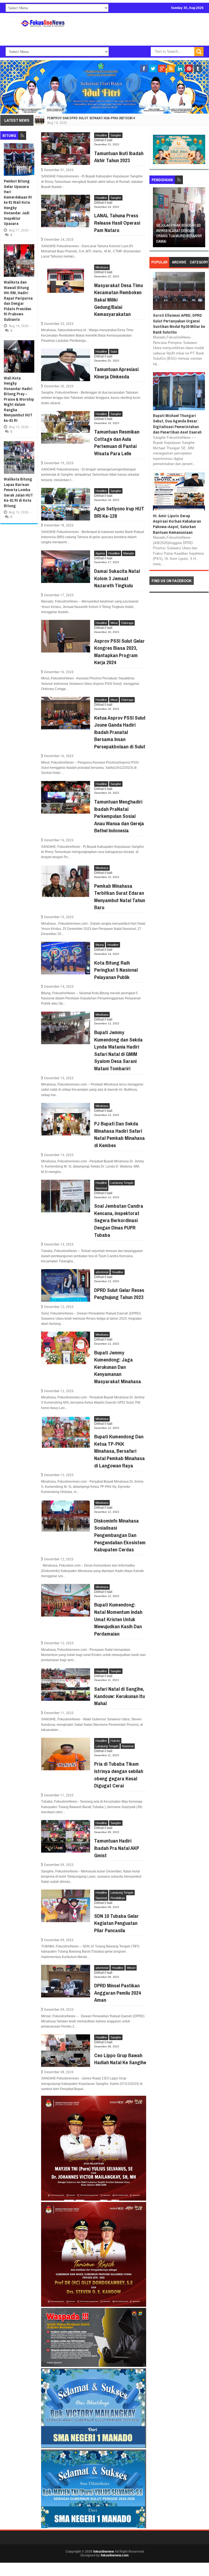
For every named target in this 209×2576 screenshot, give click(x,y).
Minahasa (102, 267)
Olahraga (127, 623)
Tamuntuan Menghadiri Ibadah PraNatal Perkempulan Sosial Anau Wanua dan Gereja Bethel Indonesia (119, 816)
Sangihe (116, 135)
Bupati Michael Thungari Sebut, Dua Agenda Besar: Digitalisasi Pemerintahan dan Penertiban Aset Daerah (177, 424)
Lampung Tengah (122, 1183)
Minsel (131, 1968)
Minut (114, 623)
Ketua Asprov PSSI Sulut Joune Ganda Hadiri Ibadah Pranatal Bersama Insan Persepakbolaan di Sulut (120, 732)
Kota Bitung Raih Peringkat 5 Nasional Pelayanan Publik (116, 970)
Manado (129, 553)
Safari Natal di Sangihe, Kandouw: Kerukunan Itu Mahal (119, 1696)
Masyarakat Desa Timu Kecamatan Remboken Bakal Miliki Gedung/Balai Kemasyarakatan (119, 300)
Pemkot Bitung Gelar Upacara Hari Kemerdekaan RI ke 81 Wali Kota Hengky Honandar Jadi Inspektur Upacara (18, 202)
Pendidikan (118, 1898)
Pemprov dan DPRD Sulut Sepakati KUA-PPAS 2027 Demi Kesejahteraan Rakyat (109, 118)
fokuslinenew (104, 2552)
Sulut (114, 352)
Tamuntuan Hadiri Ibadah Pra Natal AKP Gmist (117, 1848)
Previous (157, 219)
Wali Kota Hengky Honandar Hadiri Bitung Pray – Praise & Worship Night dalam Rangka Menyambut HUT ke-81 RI (19, 399)
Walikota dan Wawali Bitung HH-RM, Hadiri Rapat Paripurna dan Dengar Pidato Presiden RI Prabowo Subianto (18, 301)
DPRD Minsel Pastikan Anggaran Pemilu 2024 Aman (118, 1993)
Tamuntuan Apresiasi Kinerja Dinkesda (116, 373)
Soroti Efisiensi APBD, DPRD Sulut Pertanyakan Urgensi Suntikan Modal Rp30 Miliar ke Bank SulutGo (179, 324)
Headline (101, 135)
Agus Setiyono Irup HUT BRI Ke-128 (119, 512)
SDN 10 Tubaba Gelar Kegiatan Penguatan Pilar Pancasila (116, 1923)
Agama (100, 553)
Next (202, 219)
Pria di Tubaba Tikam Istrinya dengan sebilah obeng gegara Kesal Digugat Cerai (119, 1775)
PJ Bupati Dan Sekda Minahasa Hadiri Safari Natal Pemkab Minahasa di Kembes (119, 1134)
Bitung (100, 945)
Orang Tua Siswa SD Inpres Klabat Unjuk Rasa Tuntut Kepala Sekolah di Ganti (178, 233)
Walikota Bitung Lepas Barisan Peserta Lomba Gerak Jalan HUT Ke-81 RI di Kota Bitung (18, 492)
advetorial (102, 1272)
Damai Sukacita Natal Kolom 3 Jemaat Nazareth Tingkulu (117, 578)
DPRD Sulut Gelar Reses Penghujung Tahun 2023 (119, 1294)
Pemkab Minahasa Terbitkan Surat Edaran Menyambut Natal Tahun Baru (120, 897)
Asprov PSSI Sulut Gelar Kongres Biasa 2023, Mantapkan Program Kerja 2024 (119, 652)
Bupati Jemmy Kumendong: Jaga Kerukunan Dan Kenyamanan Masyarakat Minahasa (118, 1367)
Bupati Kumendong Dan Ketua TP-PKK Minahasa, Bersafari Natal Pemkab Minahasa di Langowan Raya (119, 1451)
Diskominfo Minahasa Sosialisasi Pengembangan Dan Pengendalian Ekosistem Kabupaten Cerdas (120, 1535)
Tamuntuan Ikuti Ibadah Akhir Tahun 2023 (119, 157)
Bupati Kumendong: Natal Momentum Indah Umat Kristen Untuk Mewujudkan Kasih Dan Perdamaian (118, 1619)
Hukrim (115, 1741)
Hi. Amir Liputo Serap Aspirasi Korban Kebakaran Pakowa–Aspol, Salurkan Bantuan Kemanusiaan (177, 524)
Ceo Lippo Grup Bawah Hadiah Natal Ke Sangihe (120, 2059)
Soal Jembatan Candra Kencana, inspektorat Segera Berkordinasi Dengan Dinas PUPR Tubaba (119, 1220)
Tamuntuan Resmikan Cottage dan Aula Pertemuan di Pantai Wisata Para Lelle (117, 443)
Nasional (101, 1188)
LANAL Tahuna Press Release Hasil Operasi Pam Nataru (117, 223)
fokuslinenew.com (115, 2555)
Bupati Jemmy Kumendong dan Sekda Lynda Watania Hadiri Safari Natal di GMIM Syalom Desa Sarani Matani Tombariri (118, 1050)
